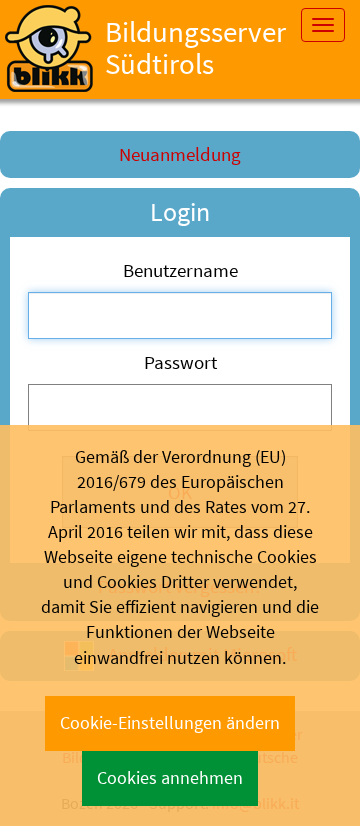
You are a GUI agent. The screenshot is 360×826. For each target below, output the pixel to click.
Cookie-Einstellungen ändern (170, 723)
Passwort (180, 362)
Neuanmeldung (180, 154)
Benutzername (180, 270)
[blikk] (49, 48)
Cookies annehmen (170, 778)
